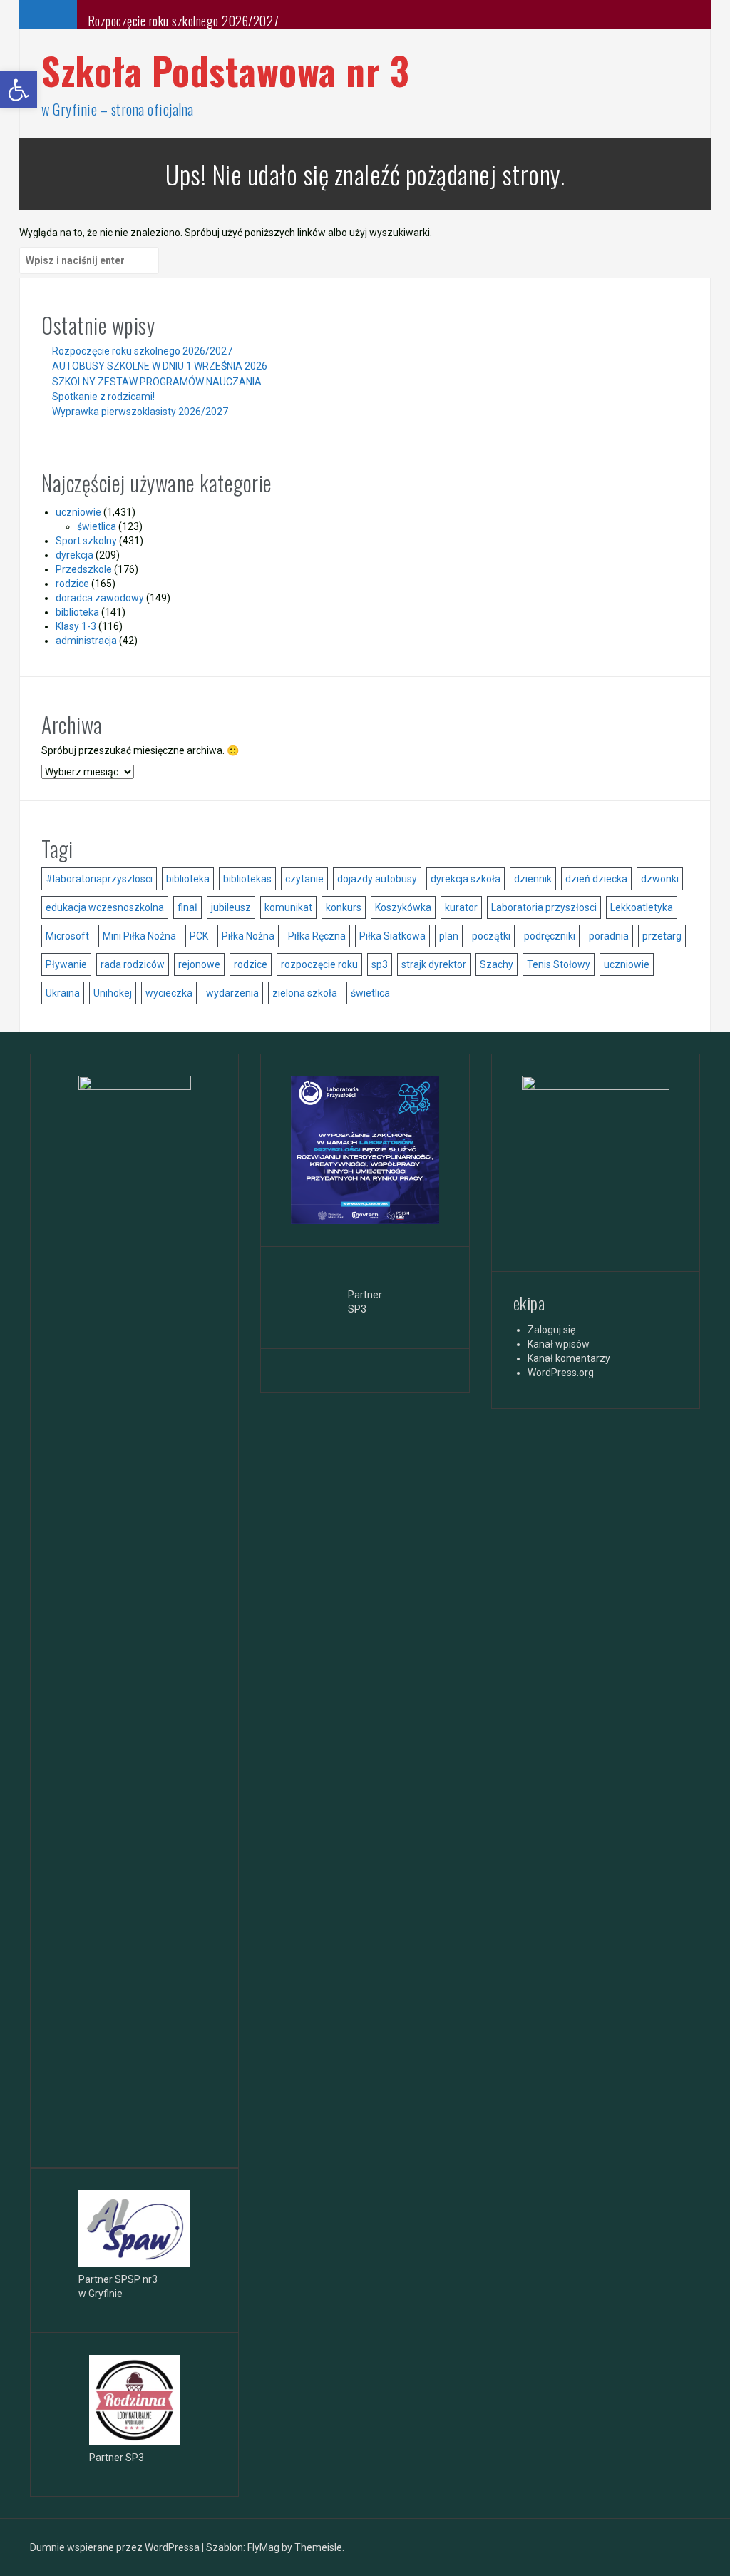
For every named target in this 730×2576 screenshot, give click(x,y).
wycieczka (169, 993)
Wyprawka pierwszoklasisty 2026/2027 (140, 412)
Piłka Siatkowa (392, 936)
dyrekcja (74, 555)
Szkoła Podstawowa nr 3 (225, 70)
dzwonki (660, 879)
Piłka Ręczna (317, 936)
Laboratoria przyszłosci (544, 907)
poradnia (609, 936)
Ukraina (63, 993)
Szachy (497, 964)
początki (491, 936)
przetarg (662, 936)
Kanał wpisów (559, 1344)
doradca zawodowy (100, 598)
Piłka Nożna (248, 936)
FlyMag (263, 2547)
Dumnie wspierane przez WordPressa (116, 2547)
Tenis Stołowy (559, 964)
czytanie (304, 879)
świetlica (97, 526)
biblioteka (77, 612)
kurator (461, 907)
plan (449, 936)
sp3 (380, 964)
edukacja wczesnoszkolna (105, 907)
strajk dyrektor (434, 964)
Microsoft (67, 936)
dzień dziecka (596, 879)
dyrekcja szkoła (466, 879)
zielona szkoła (305, 993)
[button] (19, 90)
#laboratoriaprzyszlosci (99, 879)
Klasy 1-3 (76, 626)
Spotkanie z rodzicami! (103, 397)
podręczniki (550, 936)
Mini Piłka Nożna (139, 936)
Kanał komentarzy (569, 1358)
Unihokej (113, 993)
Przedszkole (84, 569)
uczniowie (78, 512)
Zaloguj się (551, 1330)
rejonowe (199, 964)
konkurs (344, 907)
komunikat (288, 907)
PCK (199, 936)
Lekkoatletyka (642, 907)
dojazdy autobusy (377, 879)
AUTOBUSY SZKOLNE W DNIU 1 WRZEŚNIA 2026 (160, 366)
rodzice (72, 584)
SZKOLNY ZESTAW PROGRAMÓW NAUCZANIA (157, 382)
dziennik (533, 879)
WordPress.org (561, 1373)
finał (187, 907)
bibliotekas (247, 879)
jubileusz (231, 907)
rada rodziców (133, 964)
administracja (86, 641)
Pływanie (66, 964)
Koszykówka (403, 907)
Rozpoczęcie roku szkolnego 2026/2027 (184, 21)
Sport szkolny (86, 541)
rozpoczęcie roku (319, 964)
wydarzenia (232, 993)
